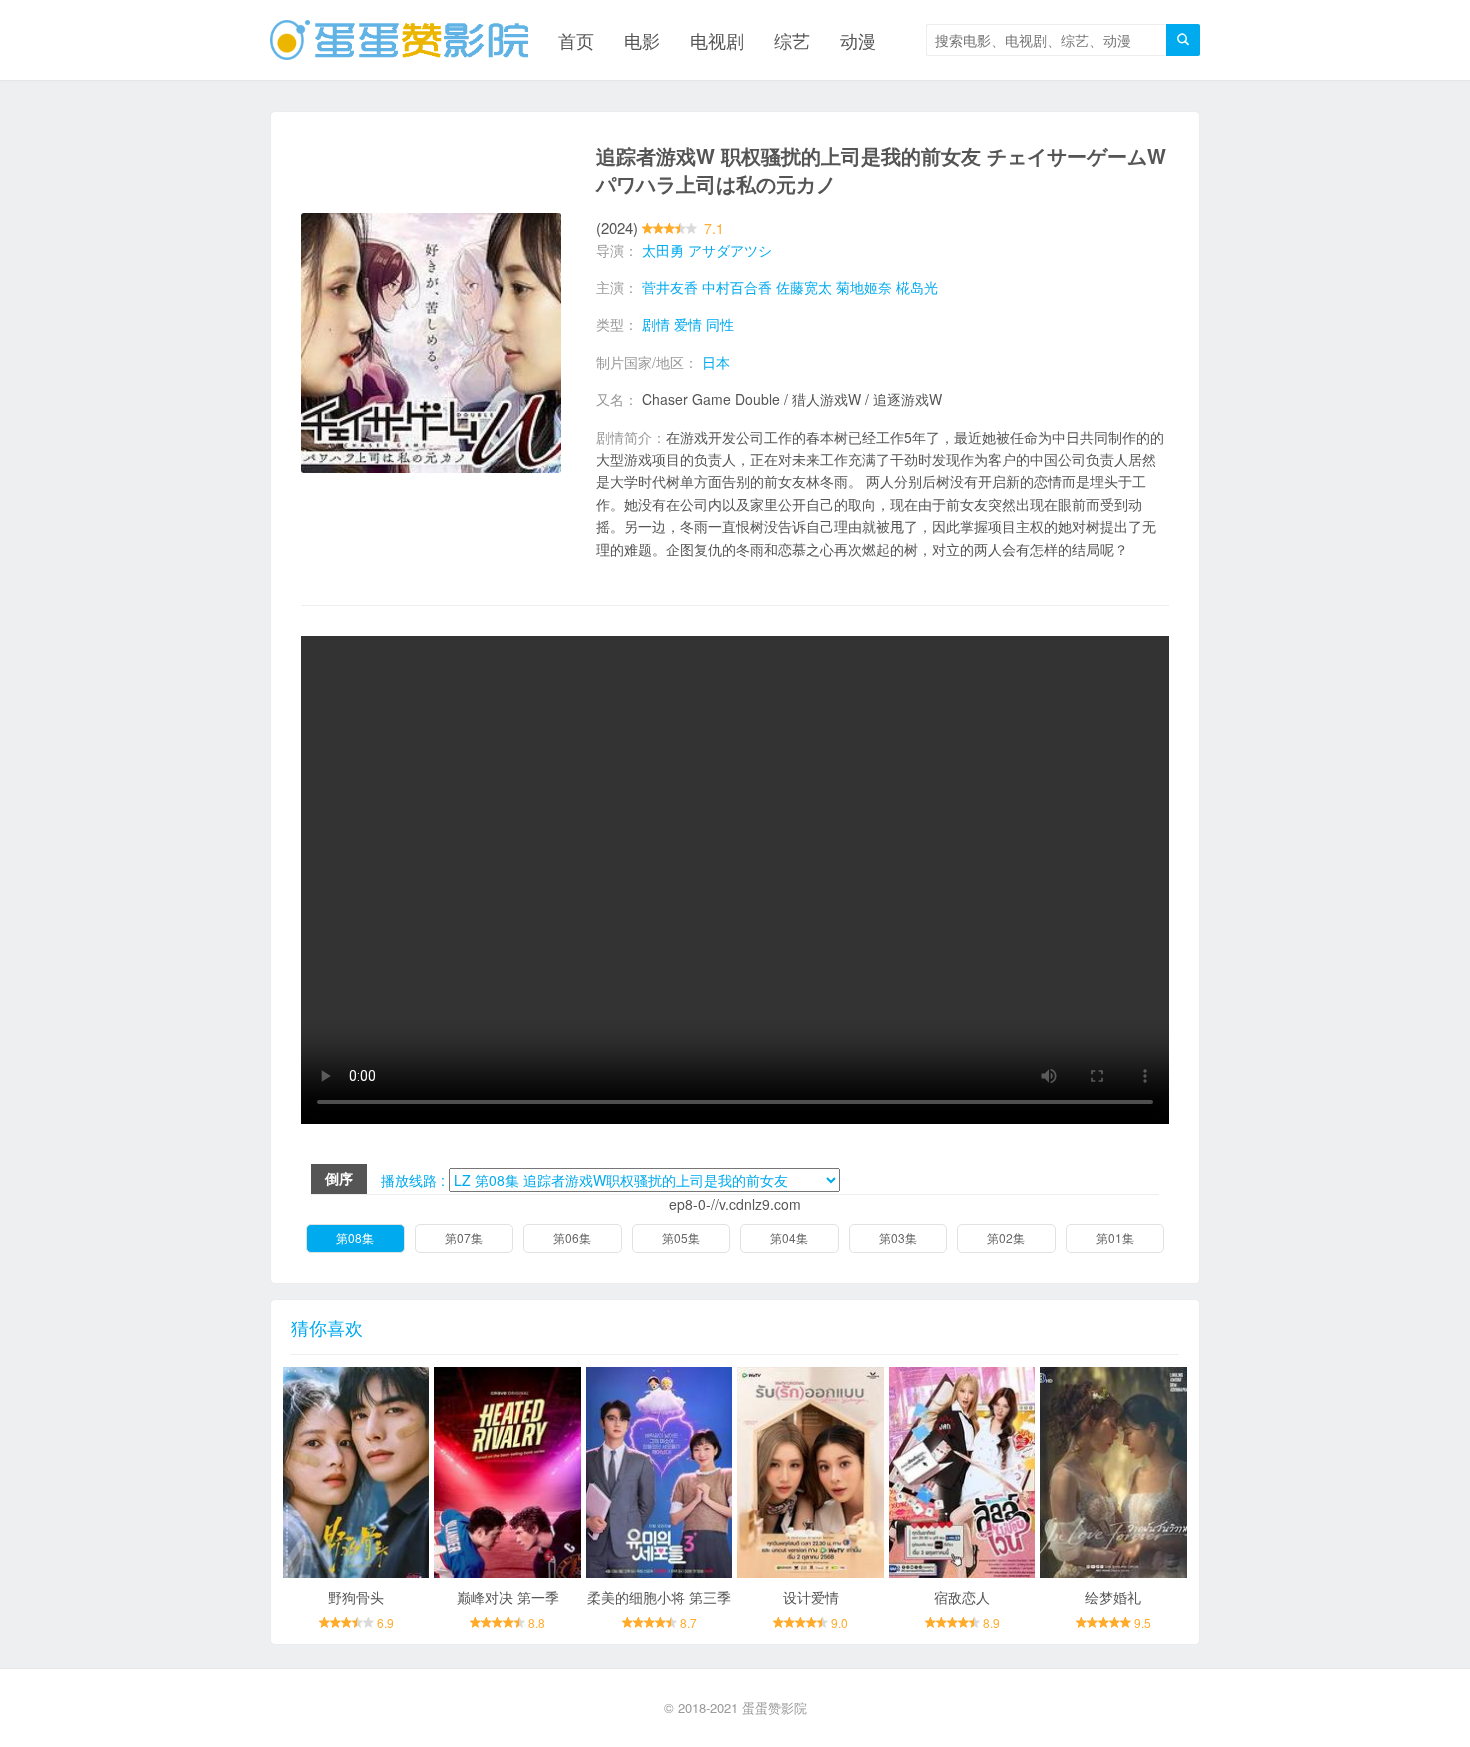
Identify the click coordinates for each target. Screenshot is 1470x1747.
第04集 (789, 1237)
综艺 (792, 40)
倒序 (339, 1178)
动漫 (858, 40)
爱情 (688, 324)
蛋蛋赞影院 (774, 1707)
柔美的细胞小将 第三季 (659, 1597)
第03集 (898, 1237)
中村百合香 (737, 287)
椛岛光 (917, 287)
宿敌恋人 (962, 1597)
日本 (716, 362)
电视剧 (717, 40)
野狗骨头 (356, 1597)
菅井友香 (670, 287)
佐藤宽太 (804, 287)
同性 (720, 324)
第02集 (1006, 1237)
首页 (576, 40)
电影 (642, 40)
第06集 (572, 1237)
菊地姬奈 (864, 287)
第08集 (355, 1237)
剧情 (656, 324)
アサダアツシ (730, 250)
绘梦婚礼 (1113, 1597)
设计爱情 (811, 1597)
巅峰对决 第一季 (508, 1597)
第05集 (681, 1237)
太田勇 (663, 250)
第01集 (1115, 1237)
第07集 (464, 1237)
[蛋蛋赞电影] (399, 40)
